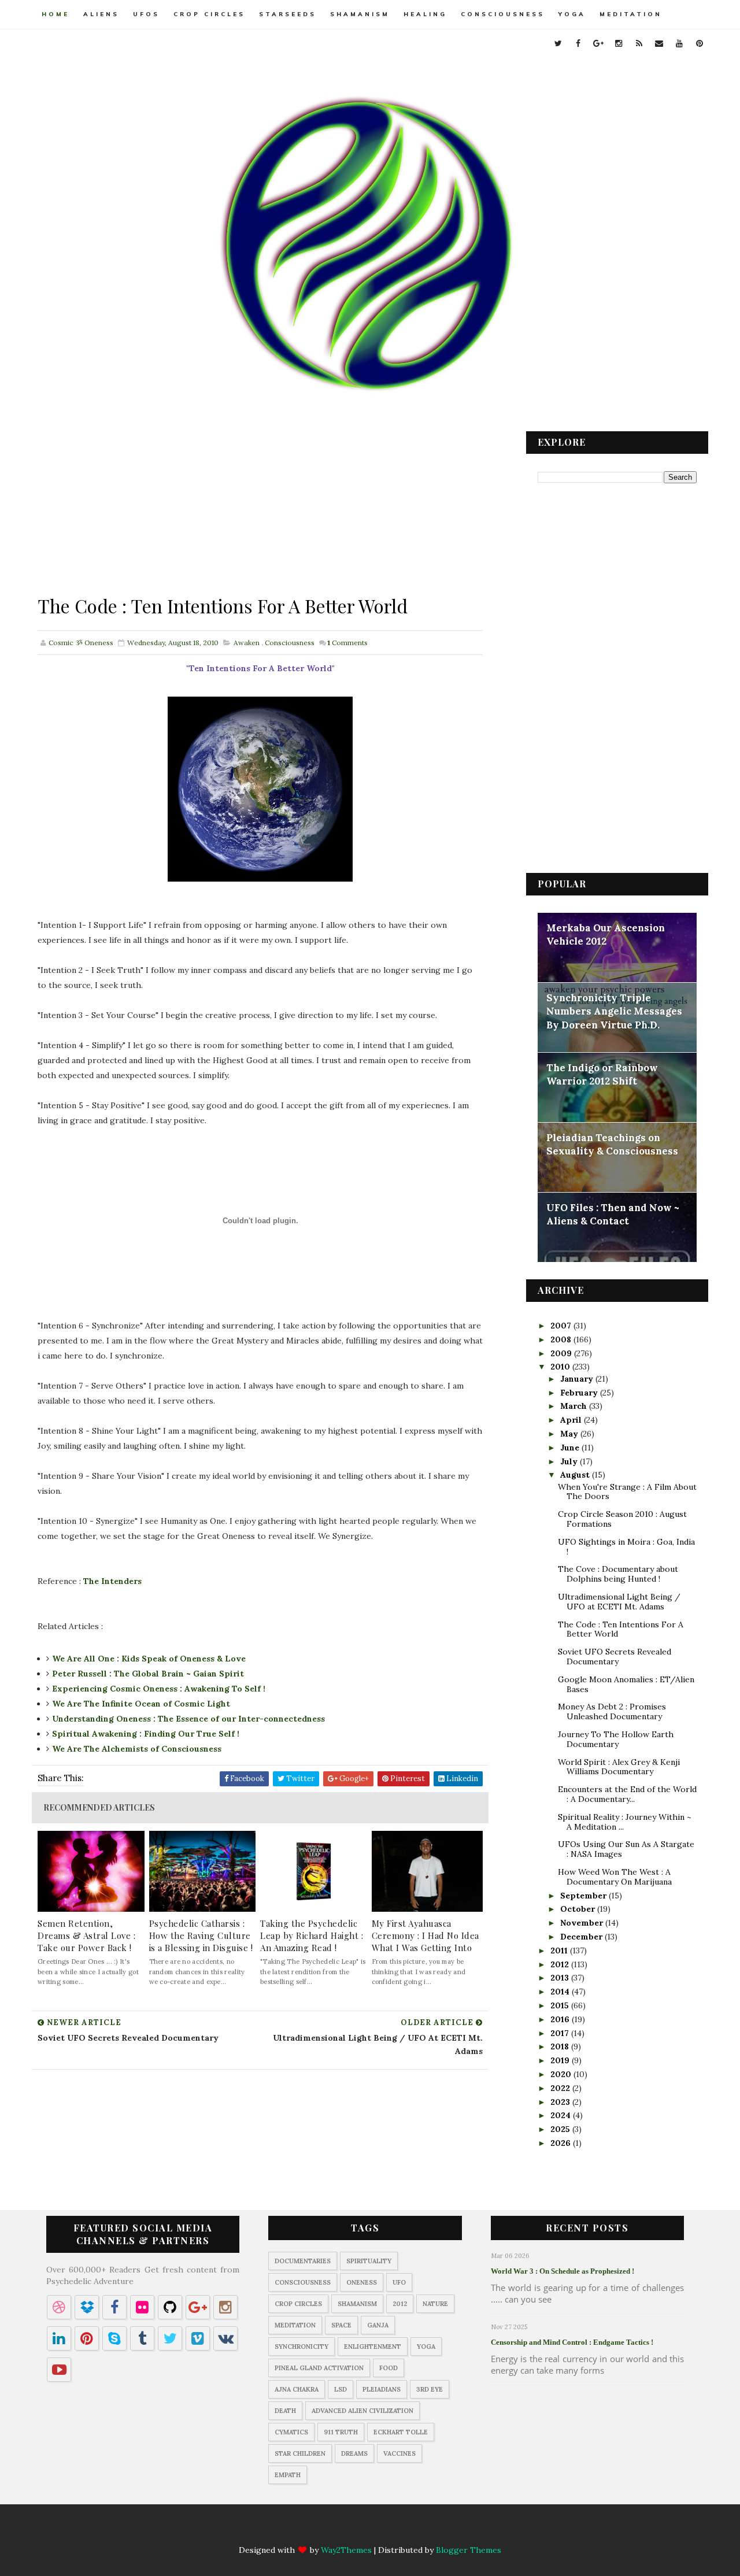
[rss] (639, 43)
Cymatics (291, 2432)
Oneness (362, 2282)
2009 (562, 1353)
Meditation (631, 14)
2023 (561, 2102)
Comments (347, 643)
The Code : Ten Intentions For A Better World (621, 1629)
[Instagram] (359, 2530)
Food (388, 2368)
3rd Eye (430, 2389)
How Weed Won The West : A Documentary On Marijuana (615, 1877)
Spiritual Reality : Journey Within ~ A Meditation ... (625, 1822)
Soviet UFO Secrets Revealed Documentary (615, 1657)
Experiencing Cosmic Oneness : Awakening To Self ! (159, 1689)
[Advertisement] (260, 512)
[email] (659, 43)
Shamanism (360, 14)
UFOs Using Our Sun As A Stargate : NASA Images (626, 1849)
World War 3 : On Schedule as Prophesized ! (563, 2271)
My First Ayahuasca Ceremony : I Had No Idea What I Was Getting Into (425, 1935)
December (582, 1937)
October (579, 1909)
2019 (561, 2060)
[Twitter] (291, 2530)
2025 (561, 2129)
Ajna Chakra (297, 2389)
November (583, 1923)
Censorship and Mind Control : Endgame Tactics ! (572, 2342)
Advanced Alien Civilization (362, 2411)
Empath (288, 2475)
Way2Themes (346, 2550)
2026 (562, 2143)
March (575, 1406)
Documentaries (303, 2261)
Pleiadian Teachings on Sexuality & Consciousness (612, 1145)
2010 (561, 1367)
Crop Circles (209, 14)
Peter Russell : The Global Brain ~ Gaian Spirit (148, 1674)
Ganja (378, 2325)
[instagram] (619, 43)
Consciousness (503, 14)
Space (341, 2325)
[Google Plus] (336, 2530)
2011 (560, 1950)
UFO (399, 2282)
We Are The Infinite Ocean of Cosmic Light (141, 1704)
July (570, 1461)
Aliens (101, 14)
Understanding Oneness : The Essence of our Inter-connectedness (188, 1719)
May (570, 1434)
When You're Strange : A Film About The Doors (627, 1492)
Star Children (300, 2453)
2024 (562, 2115)
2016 (561, 2019)
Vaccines (399, 2453)
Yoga (572, 14)
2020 (562, 2074)
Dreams (354, 2453)
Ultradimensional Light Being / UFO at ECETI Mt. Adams (619, 1602)
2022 (561, 2088)
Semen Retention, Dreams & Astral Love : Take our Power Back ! (86, 1935)
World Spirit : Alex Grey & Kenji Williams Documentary (619, 1767)
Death (285, 2411)
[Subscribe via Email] (404, 2530)
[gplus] (598, 43)
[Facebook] (314, 2530)
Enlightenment (373, 2346)
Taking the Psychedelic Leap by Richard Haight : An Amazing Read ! (312, 1935)
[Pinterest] (449, 2530)
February (580, 1393)
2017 (561, 2033)
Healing (425, 14)
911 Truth (341, 2432)
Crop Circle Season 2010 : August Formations (622, 1519)
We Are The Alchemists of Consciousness (137, 1749)
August (576, 1475)
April (572, 1420)
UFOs (146, 14)
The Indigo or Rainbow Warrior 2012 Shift (602, 1075)
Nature (435, 2304)
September (584, 1896)
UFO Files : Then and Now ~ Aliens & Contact (613, 1215)
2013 (561, 1978)
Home (55, 14)
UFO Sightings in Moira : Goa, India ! (626, 1547)
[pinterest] (700, 43)
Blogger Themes (469, 2550)
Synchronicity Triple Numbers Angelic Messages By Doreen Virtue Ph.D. (614, 1011)
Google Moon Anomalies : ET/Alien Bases (626, 1684)
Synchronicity (301, 2346)
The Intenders (112, 1581)
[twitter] (558, 43)
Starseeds (288, 14)
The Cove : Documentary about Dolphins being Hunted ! (618, 1574)
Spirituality (369, 2261)
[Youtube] (427, 2530)
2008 (562, 1339)
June (571, 1448)
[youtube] (679, 43)
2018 (561, 2046)
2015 (561, 2005)
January (578, 1379)
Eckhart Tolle (401, 2432)
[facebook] (578, 43)
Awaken (247, 643)
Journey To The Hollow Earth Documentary (616, 1739)
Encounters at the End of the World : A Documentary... (627, 1794)
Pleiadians (382, 2389)
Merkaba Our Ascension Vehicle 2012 (606, 935)
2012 (561, 1964)
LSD (341, 2389)
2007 (562, 1326)
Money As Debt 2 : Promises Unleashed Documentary (612, 1711)
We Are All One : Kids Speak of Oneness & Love (149, 1659)
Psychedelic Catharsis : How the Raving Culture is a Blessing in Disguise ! (201, 1935)
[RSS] (382, 2530)
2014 (561, 1992)
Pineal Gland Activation (319, 2368)
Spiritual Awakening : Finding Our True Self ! (146, 1734)
